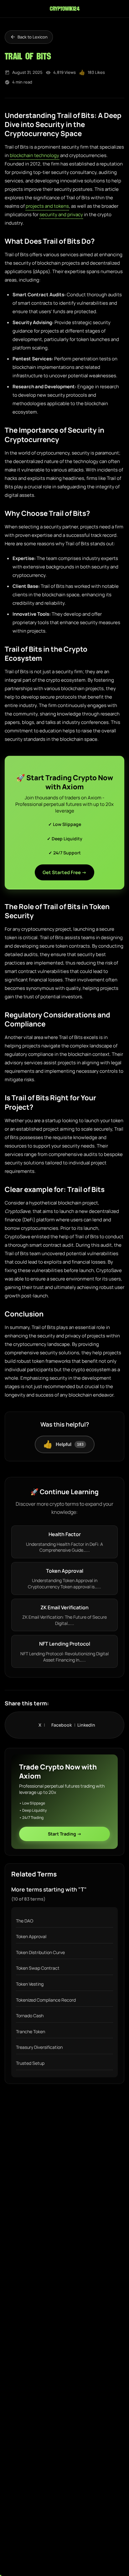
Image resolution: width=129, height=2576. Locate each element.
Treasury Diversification (39, 2047)
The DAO (25, 1921)
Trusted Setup (30, 2063)
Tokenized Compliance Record (46, 2000)
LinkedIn (86, 1725)
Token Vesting (30, 1984)
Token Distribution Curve (40, 1952)
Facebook (64, 1725)
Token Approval (31, 1936)
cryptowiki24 (64, 9)
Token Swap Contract (38, 1968)
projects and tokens (47, 206)
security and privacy (61, 214)
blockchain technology (34, 155)
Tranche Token (31, 2031)
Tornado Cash (30, 2016)
